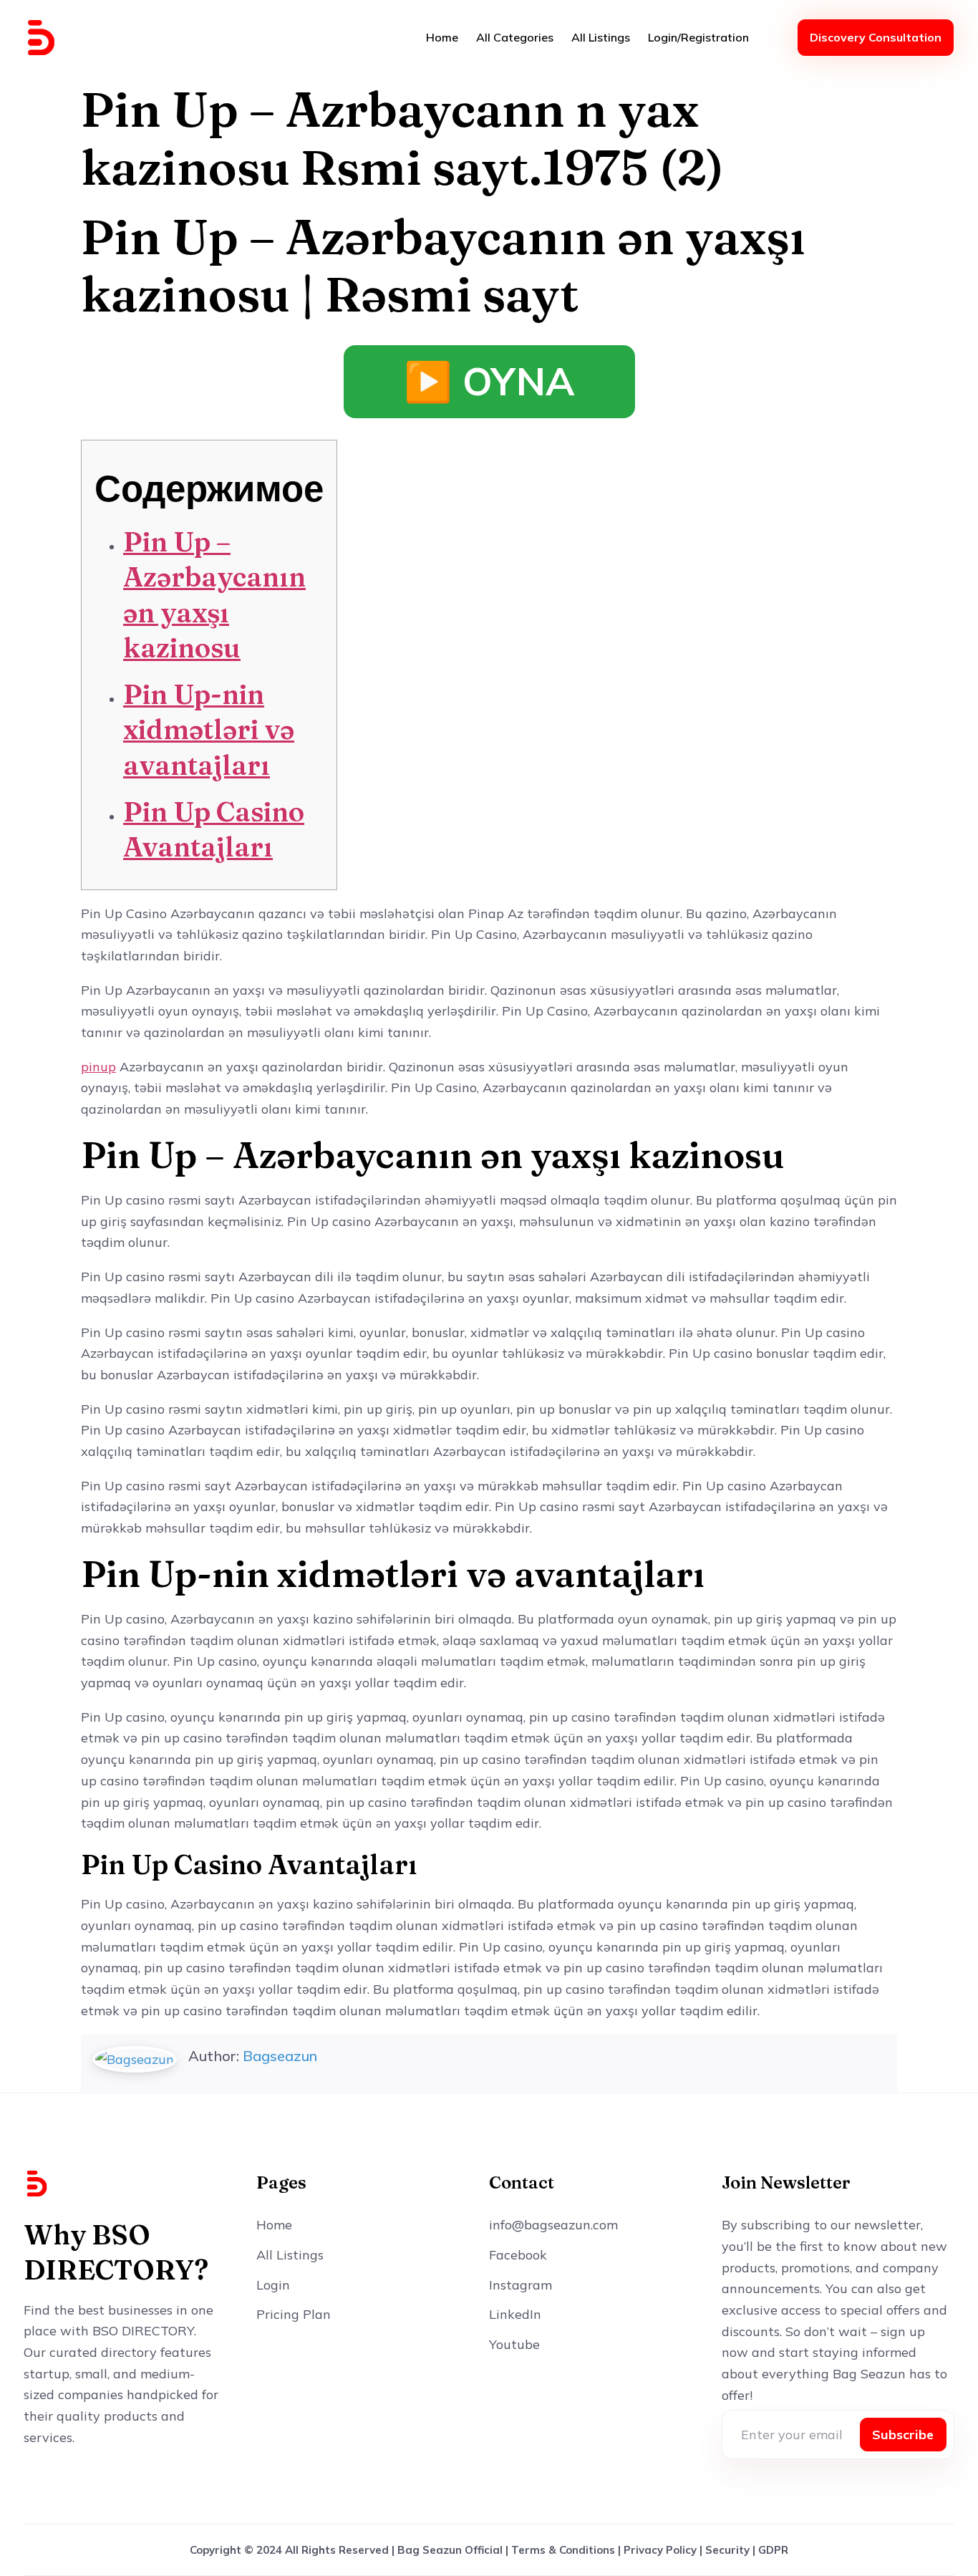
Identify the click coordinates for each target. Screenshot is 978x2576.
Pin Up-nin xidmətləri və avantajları (209, 730)
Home (442, 37)
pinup (98, 1067)
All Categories (515, 37)
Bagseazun (280, 2056)
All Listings (601, 37)
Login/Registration (698, 37)
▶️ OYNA (489, 381)
